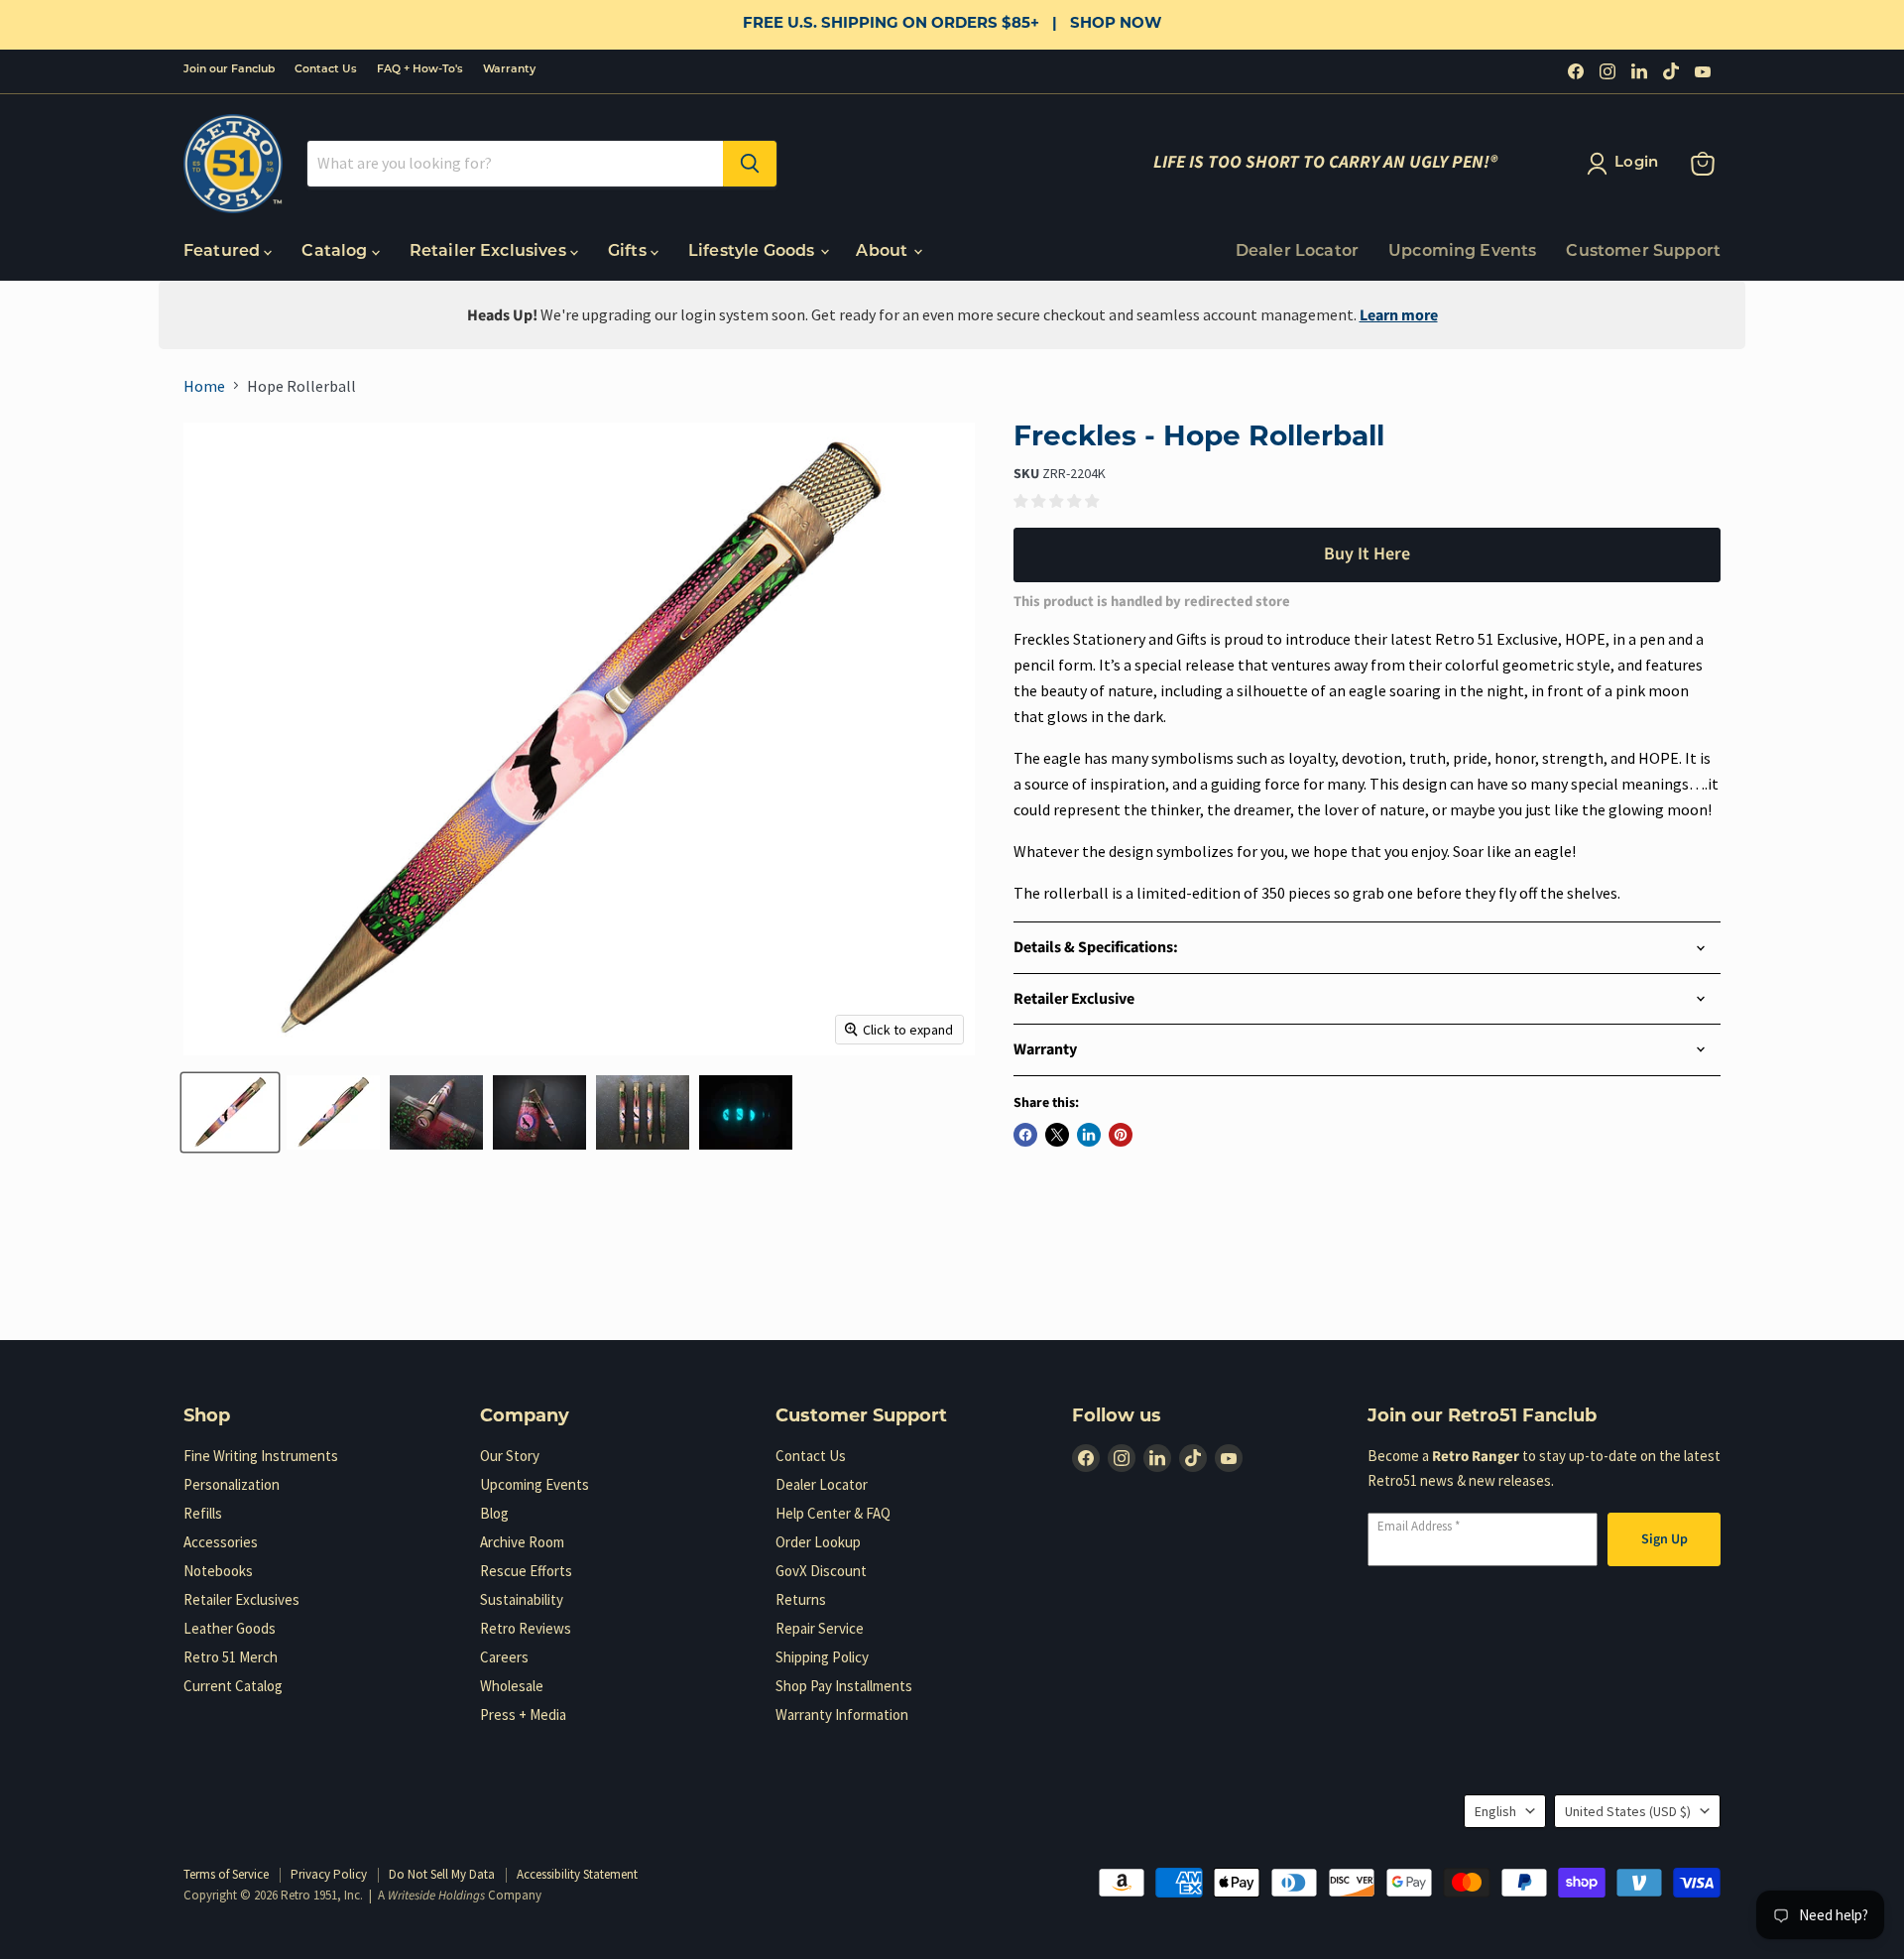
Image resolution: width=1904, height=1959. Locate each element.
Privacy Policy (329, 1874)
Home (204, 386)
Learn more (1399, 315)
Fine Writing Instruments (261, 1456)
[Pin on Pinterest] (1121, 1135)
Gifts (629, 252)
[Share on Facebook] (1025, 1135)
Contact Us (326, 70)
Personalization (232, 1484)
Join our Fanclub (229, 70)
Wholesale (512, 1686)
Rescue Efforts (526, 1571)
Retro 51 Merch (231, 1657)
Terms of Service (226, 1874)
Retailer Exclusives (490, 252)
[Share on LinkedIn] (1089, 1135)
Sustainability (522, 1599)
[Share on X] (1057, 1135)
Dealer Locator (1297, 252)
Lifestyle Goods (754, 252)
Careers (504, 1657)
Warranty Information (842, 1714)
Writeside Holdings (436, 1896)
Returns (801, 1599)
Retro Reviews (526, 1628)
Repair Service (820, 1628)
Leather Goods (230, 1628)
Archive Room (522, 1542)
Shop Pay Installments (844, 1686)
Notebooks (218, 1571)
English (1495, 1811)
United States (1628, 1811)
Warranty (509, 70)
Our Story (510, 1456)
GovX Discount (821, 1571)
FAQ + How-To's (420, 70)
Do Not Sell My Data (442, 1874)
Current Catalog (233, 1686)
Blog (494, 1513)
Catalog (336, 252)
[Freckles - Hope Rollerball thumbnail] (230, 1112)
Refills (203, 1513)
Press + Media (523, 1714)
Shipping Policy (822, 1657)
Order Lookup (818, 1542)
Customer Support (1643, 252)
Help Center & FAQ (833, 1513)
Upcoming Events (1462, 252)
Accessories (221, 1542)
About (884, 252)
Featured (224, 252)
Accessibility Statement (577, 1874)
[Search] (750, 164)
